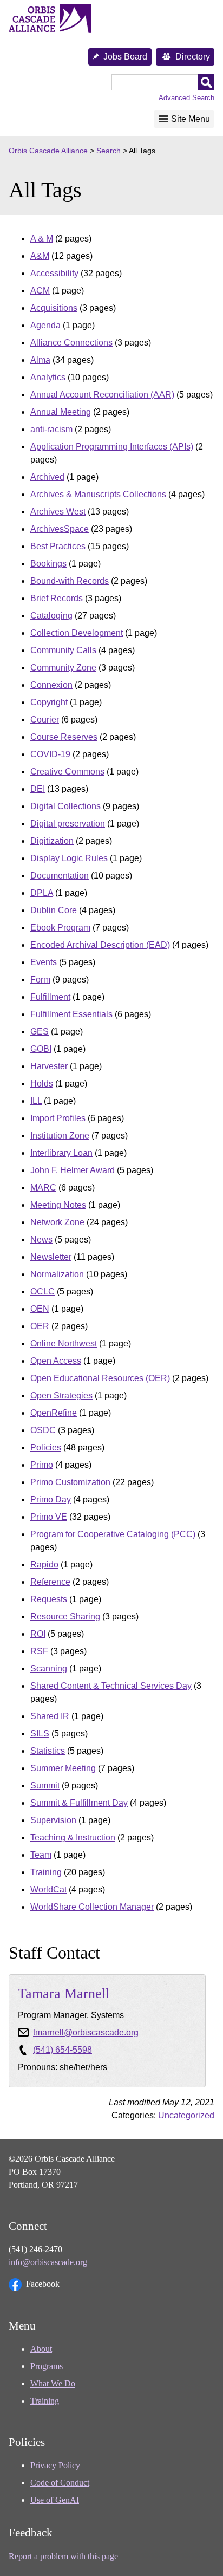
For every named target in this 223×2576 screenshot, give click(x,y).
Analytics (48, 377)
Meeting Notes (58, 1205)
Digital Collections (65, 806)
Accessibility (54, 273)
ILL (36, 1101)
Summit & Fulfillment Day (79, 1803)
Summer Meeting (63, 1768)
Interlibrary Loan (61, 1153)
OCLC (42, 1292)
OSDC (43, 1430)
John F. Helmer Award (73, 1170)
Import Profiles (58, 1118)
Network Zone (57, 1222)
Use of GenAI (55, 2500)
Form (40, 980)
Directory (193, 57)
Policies (46, 1448)
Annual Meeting (61, 412)
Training (46, 1872)
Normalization (57, 1274)
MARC (43, 1188)
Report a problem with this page (63, 2556)
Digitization (52, 841)
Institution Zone (60, 1136)
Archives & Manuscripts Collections (98, 494)
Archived (47, 477)
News (41, 1240)
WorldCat (48, 1889)
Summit (45, 1785)
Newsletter (51, 1257)
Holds (42, 1084)
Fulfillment (50, 997)
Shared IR (50, 1716)
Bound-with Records (70, 581)
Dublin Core (54, 910)
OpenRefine (54, 1413)
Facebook (43, 2284)
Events (44, 962)
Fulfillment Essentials (71, 1014)
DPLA (42, 893)
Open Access (56, 1361)
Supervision (53, 1820)
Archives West (58, 512)
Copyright (49, 702)
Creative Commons (67, 772)
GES (40, 1032)
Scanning (49, 1668)
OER (40, 1326)
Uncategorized (186, 2115)
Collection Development (77, 633)
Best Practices (58, 546)
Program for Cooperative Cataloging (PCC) (113, 1534)
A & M (42, 239)
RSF (39, 1651)
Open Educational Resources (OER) (100, 1378)
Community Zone (63, 668)
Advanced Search (186, 98)
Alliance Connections (71, 343)
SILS (40, 1733)
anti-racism (51, 429)
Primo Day (51, 1500)
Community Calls (63, 650)
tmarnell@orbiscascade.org (86, 2032)
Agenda (45, 325)
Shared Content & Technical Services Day (111, 1686)
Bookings (48, 564)
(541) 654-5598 (63, 2050)
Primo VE (49, 1517)
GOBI (41, 1049)
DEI (38, 789)
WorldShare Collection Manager (92, 1907)
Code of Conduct (60, 2483)
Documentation (60, 876)
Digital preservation (68, 824)
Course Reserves (64, 737)
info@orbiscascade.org (48, 2262)
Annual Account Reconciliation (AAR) (102, 395)
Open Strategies (61, 1396)
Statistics (48, 1751)
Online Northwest (64, 1344)
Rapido (44, 1565)
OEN (40, 1309)
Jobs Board (125, 57)
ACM (40, 291)
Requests (49, 1599)
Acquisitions (54, 308)
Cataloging (51, 616)
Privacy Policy (55, 2465)
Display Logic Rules (69, 858)
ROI (38, 1634)
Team (41, 1855)
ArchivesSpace (60, 529)
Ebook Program (60, 928)
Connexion (51, 685)
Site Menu (191, 119)
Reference (50, 1582)
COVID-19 (50, 754)
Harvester (49, 1066)
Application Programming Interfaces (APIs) (112, 447)
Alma (40, 360)
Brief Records (57, 598)
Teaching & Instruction (73, 1837)
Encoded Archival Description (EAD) (100, 945)
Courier (45, 720)
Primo (42, 1465)
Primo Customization (70, 1482)
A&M (40, 256)
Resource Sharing (65, 1616)
